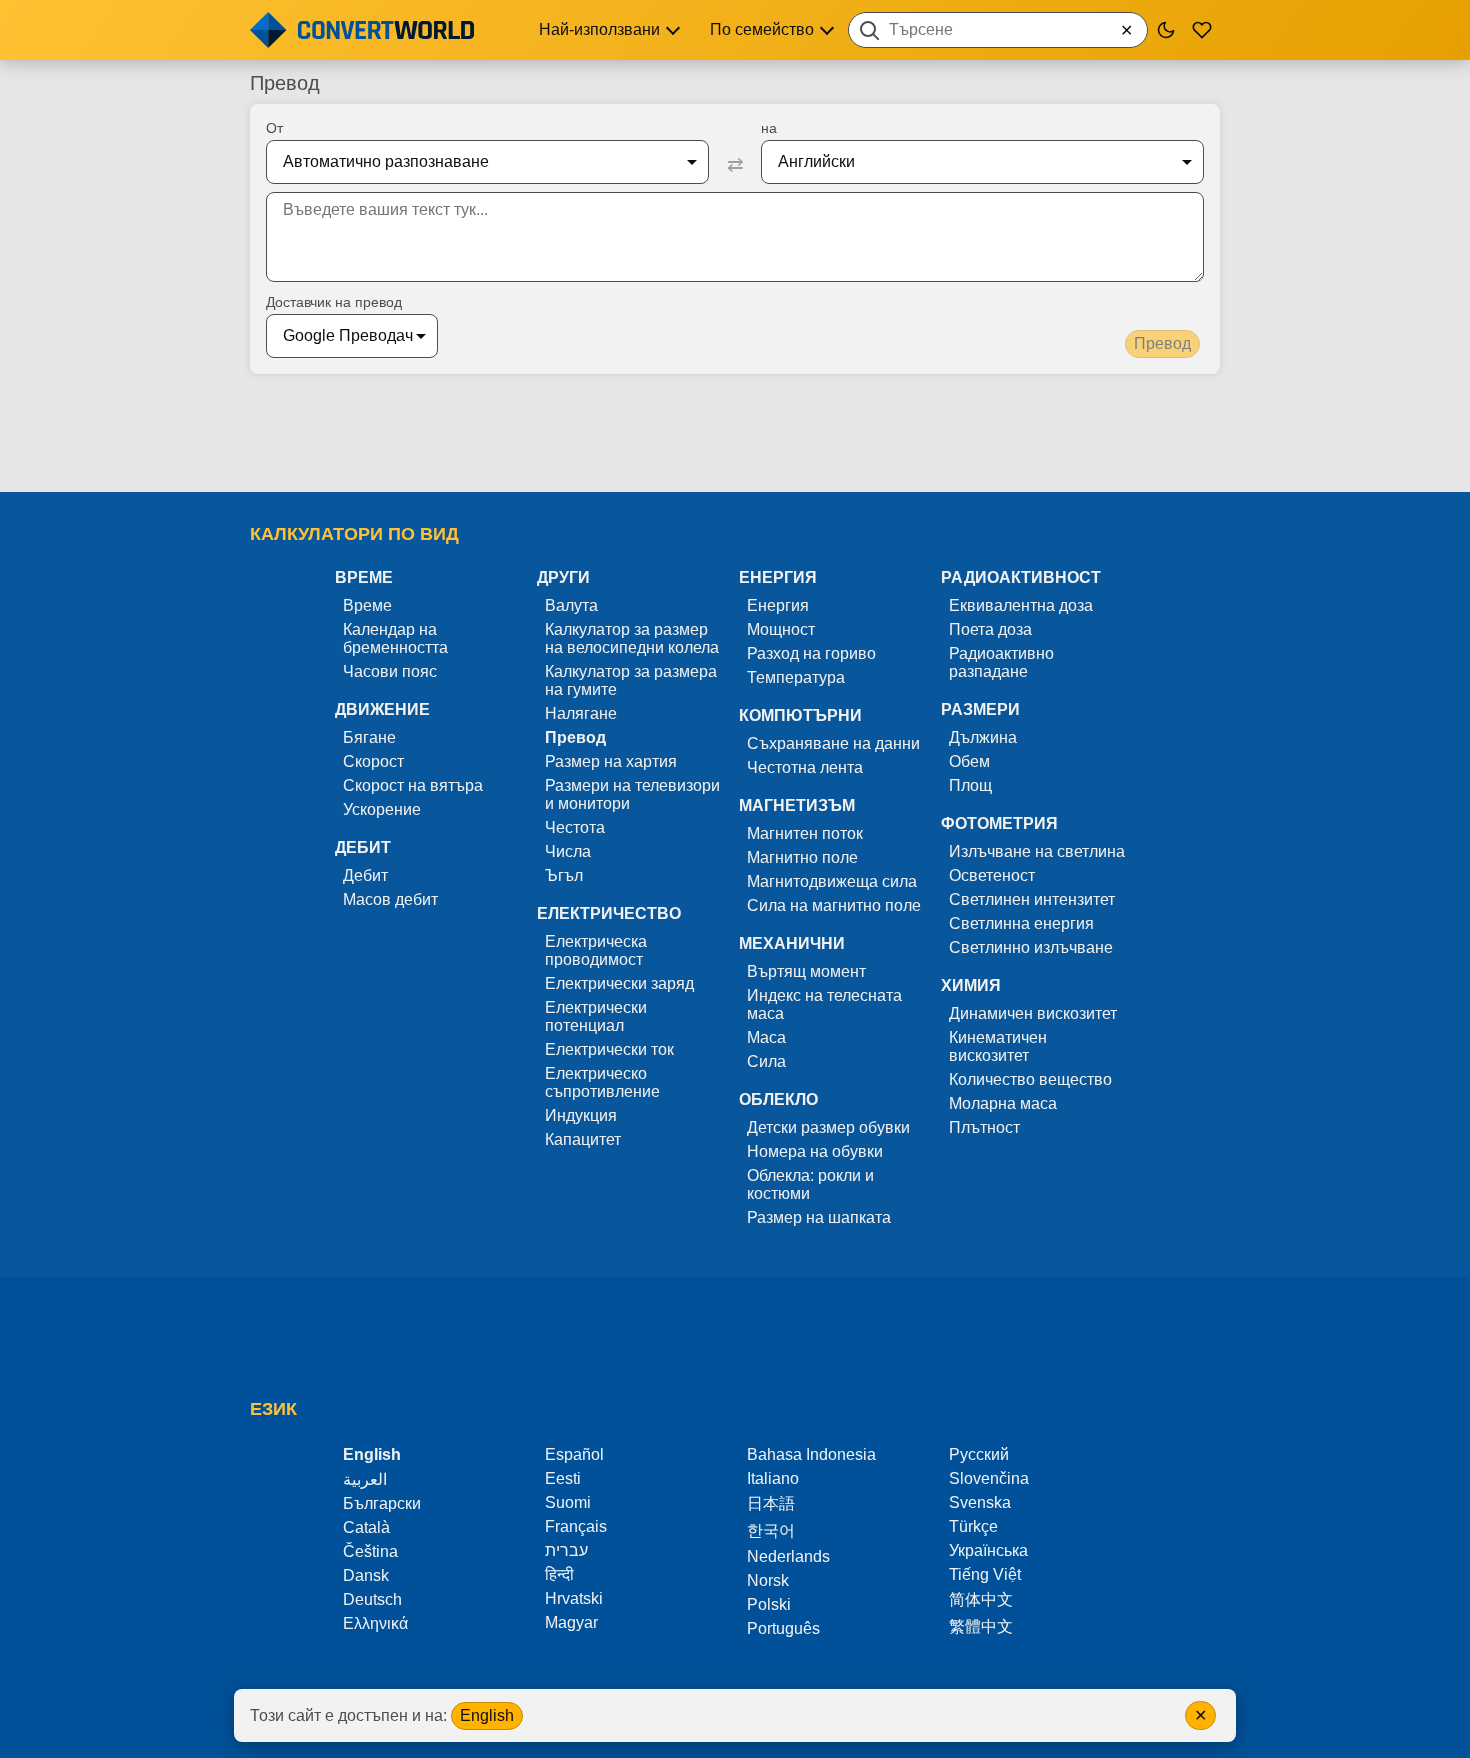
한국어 (771, 1530)
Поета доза (990, 629)
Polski (769, 1604)
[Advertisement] (735, 435)
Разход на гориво (811, 653)
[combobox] (998, 30)
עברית (566, 1550)
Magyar (571, 1622)
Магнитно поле (802, 857)
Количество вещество (1030, 1079)
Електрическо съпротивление (602, 1082)
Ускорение (382, 809)
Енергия (778, 605)
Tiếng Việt (985, 1574)
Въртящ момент (806, 971)
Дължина (983, 737)
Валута (571, 605)
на (769, 128)
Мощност (781, 629)
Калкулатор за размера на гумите (631, 680)
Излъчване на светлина (1037, 851)
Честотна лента (805, 767)
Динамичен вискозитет (1033, 1013)
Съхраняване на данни (833, 743)
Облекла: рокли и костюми (810, 1184)
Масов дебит (390, 899)
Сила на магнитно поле (834, 905)
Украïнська (988, 1550)
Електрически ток (609, 1049)
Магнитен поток (805, 833)
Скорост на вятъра (413, 785)
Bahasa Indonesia (811, 1454)
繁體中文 (981, 1626)
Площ (970, 785)
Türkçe (973, 1526)
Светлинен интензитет (1032, 899)
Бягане (369, 737)
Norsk (768, 1580)
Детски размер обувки (828, 1127)
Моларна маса (1003, 1103)
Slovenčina (989, 1478)
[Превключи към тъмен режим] (1166, 30)
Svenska (980, 1502)
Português (783, 1628)
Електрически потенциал (596, 1016)
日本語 (771, 1503)
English (487, 1715)
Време (367, 605)
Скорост (373, 761)
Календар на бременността (395, 638)
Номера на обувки (815, 1151)
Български (382, 1503)
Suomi (568, 1502)
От (274, 128)
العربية (365, 1479)
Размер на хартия (611, 761)
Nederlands (788, 1556)
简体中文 (981, 1599)
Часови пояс (390, 671)
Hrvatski (574, 1598)
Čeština (370, 1551)
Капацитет (583, 1139)
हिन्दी (559, 1574)
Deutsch (372, 1599)
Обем (969, 761)
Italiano (773, 1478)
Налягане (581, 713)
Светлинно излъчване (1031, 947)
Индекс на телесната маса (824, 1004)
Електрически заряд (619, 983)
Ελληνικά (375, 1623)
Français (576, 1526)
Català (366, 1527)
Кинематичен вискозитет (998, 1046)
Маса (766, 1037)
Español (574, 1454)
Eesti (563, 1478)
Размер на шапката (819, 1217)
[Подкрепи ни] (1202, 30)
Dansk (366, 1575)
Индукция (581, 1115)
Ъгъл (564, 875)
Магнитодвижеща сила (832, 881)
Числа (568, 851)
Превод (1162, 343)
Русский (979, 1454)
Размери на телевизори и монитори (632, 794)
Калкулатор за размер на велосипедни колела (632, 638)
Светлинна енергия (1021, 923)
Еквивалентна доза (1021, 605)
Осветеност (992, 875)
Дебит (365, 875)
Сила (766, 1061)
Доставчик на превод (334, 302)
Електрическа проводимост (596, 950)
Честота (575, 827)
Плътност (984, 1127)
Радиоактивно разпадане (1001, 662)
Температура (796, 677)
